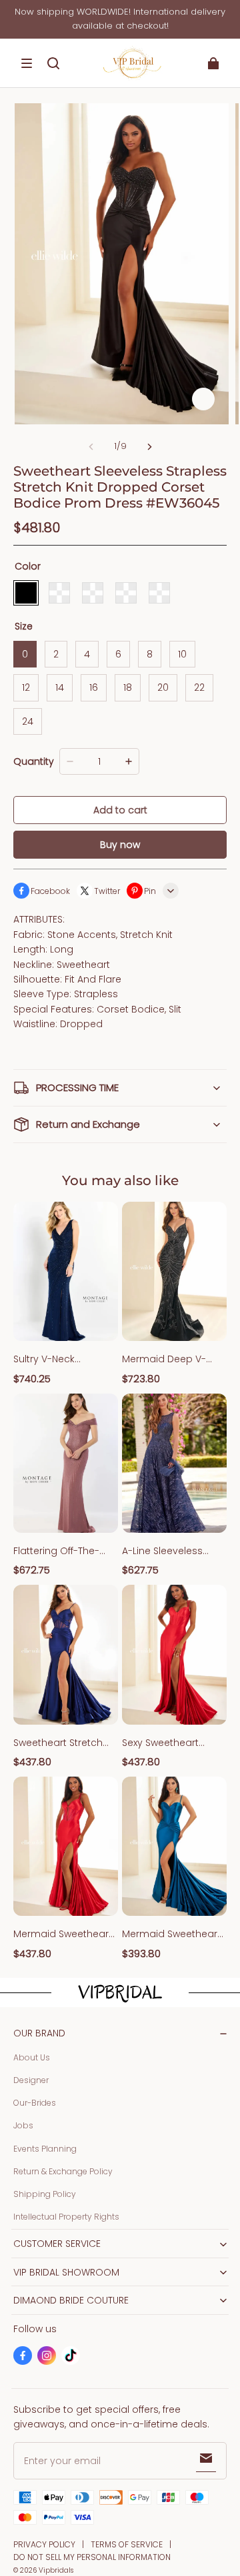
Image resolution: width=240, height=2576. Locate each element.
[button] (27, 63)
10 (182, 654)
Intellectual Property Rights (66, 2217)
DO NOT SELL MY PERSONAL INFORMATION (92, 2557)
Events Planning (45, 2149)
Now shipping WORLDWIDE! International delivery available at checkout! (120, 19)
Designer (31, 2080)
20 (163, 687)
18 (128, 687)
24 (28, 721)
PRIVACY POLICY (44, 2544)
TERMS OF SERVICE (127, 2544)
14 (60, 687)
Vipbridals (56, 2570)
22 (199, 687)
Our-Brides (35, 2103)
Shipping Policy (45, 2194)
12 (26, 687)
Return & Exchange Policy (63, 2171)
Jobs (23, 2125)
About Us (32, 2057)
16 (94, 687)
